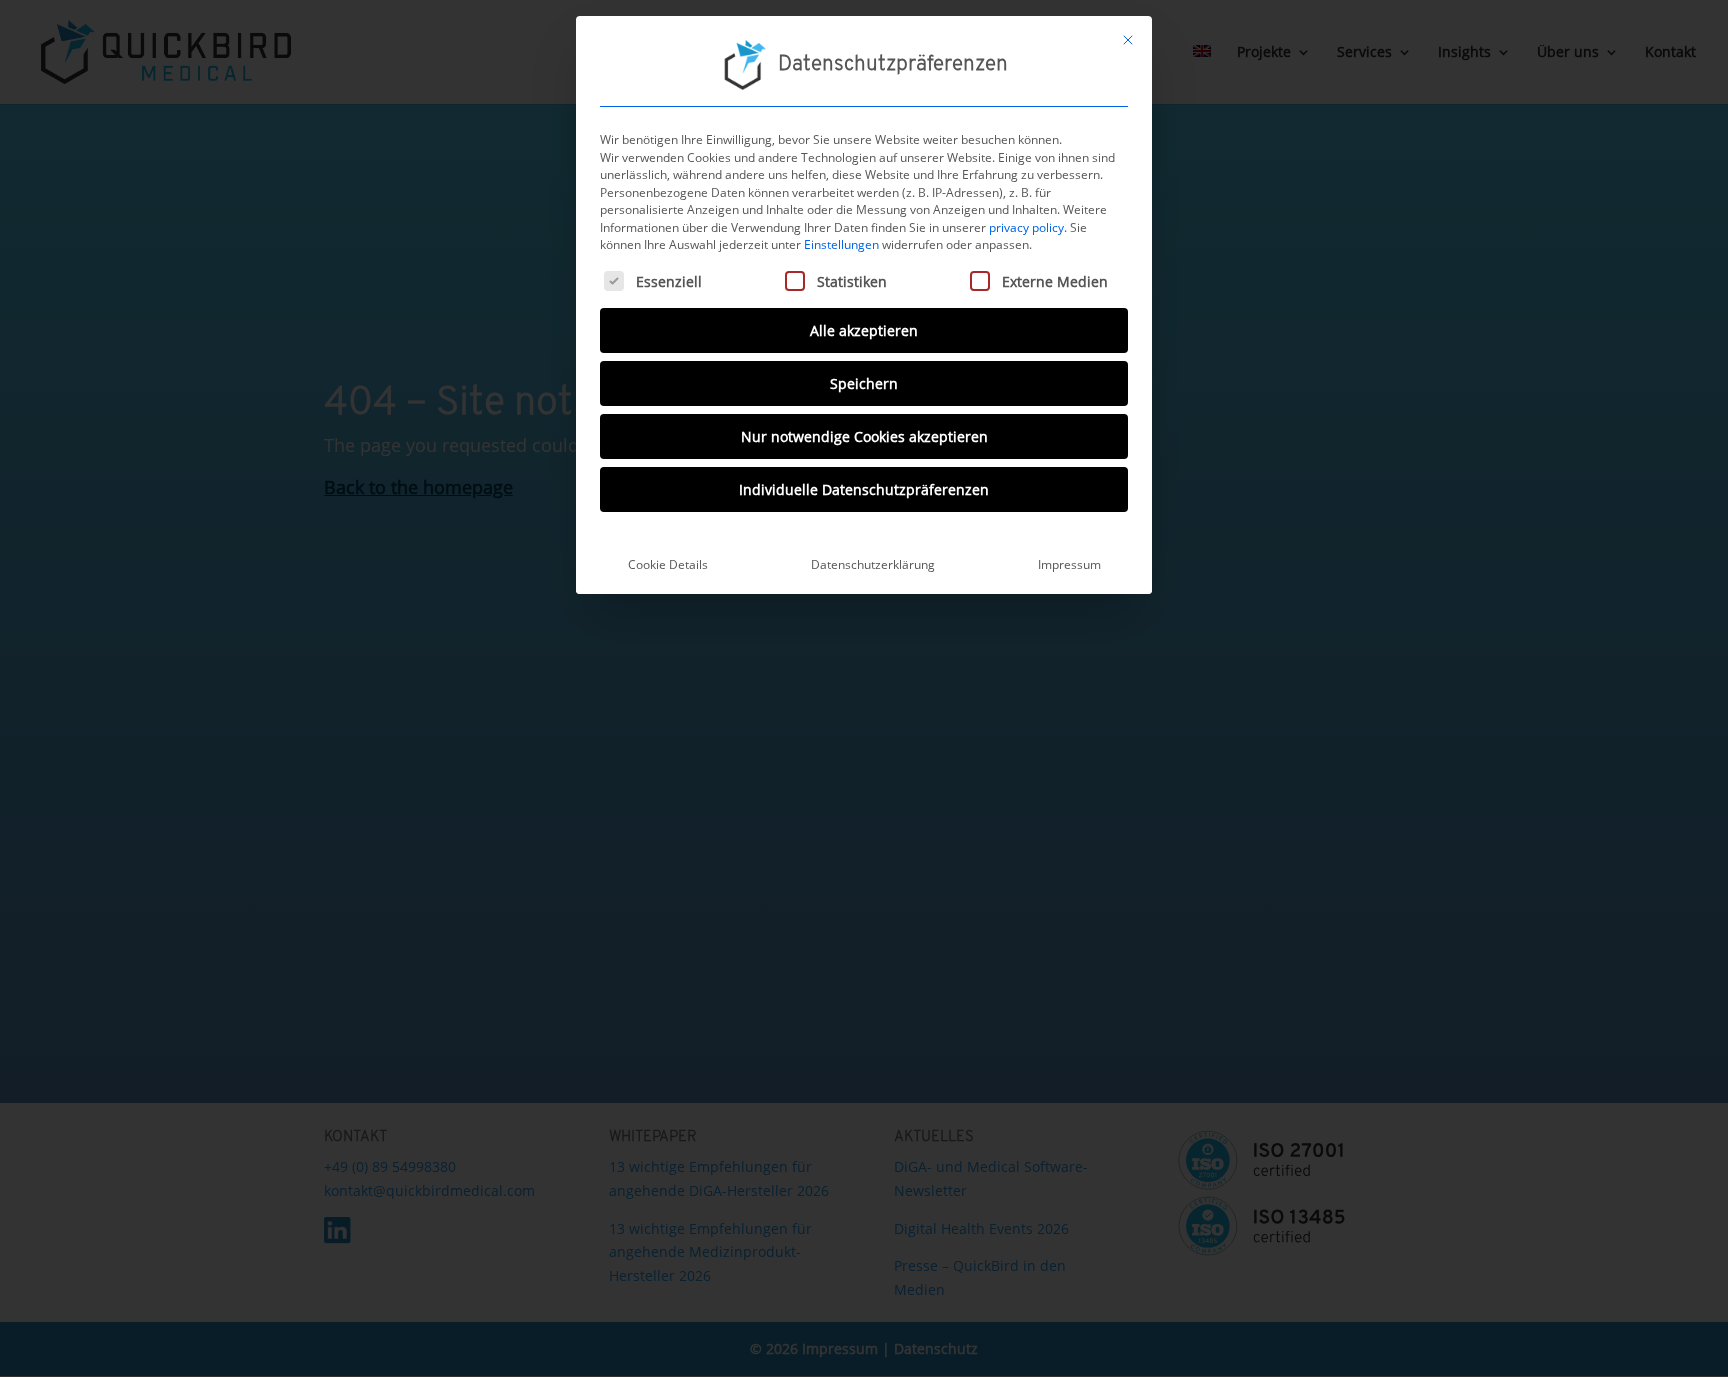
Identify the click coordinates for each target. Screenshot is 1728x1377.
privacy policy (1026, 227)
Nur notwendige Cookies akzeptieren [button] (864, 436)
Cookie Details (668, 564)
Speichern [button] (864, 383)
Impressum (1069, 564)
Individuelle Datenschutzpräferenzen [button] (864, 489)
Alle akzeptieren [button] (864, 330)
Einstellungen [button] (841, 244)
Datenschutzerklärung (873, 564)
